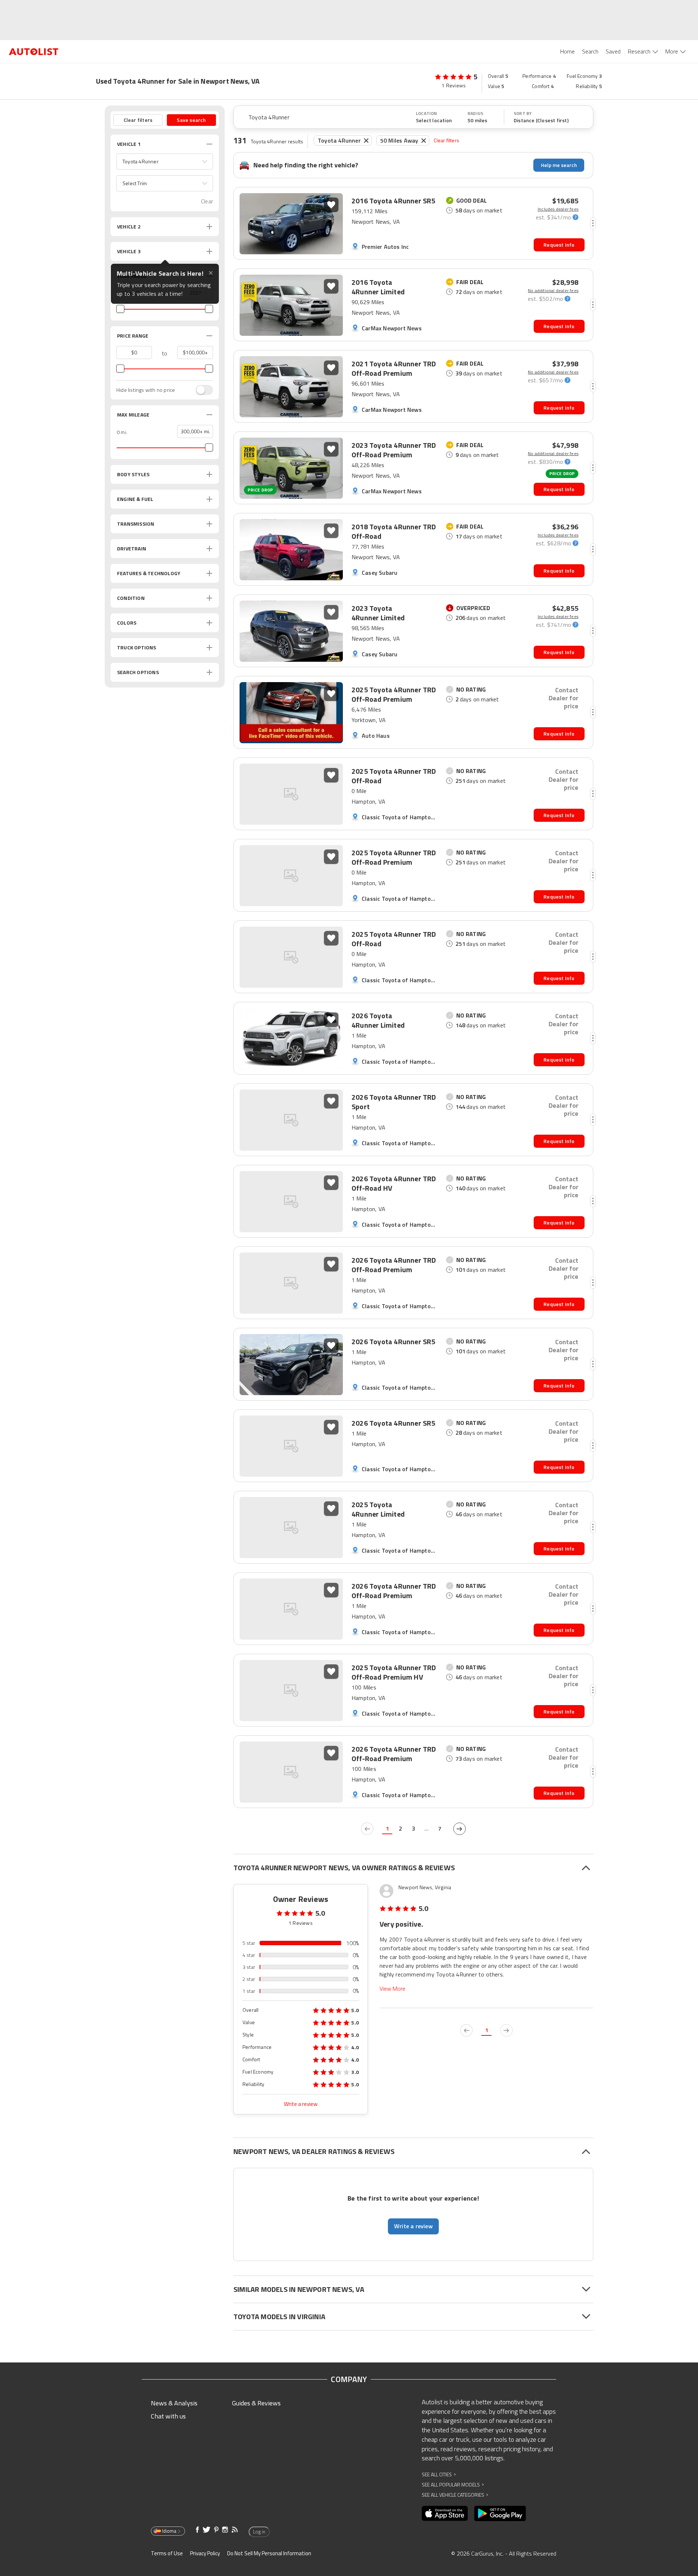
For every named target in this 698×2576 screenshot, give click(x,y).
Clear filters (446, 140)
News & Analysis (174, 2403)
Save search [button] (191, 120)
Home (567, 51)
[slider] (120, 309)
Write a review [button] (413, 2226)
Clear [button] (207, 201)
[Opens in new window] (445, 2513)
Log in (259, 2532)
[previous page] (367, 1829)
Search (590, 51)
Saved (613, 51)
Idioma (169, 2531)
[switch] (201, 390)
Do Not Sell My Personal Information (269, 2553)
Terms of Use (167, 2553)
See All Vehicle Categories (455, 2495)
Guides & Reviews (256, 2403)
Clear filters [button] (138, 120)
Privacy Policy (205, 2553)
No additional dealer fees (553, 291)
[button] (165, 162)
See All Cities (439, 2474)
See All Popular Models (453, 2485)
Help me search (559, 165)
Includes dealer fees (558, 209)
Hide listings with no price (146, 390)
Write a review (301, 2104)
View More (392, 1989)
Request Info (559, 245)
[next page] (460, 1829)
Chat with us (168, 2416)
